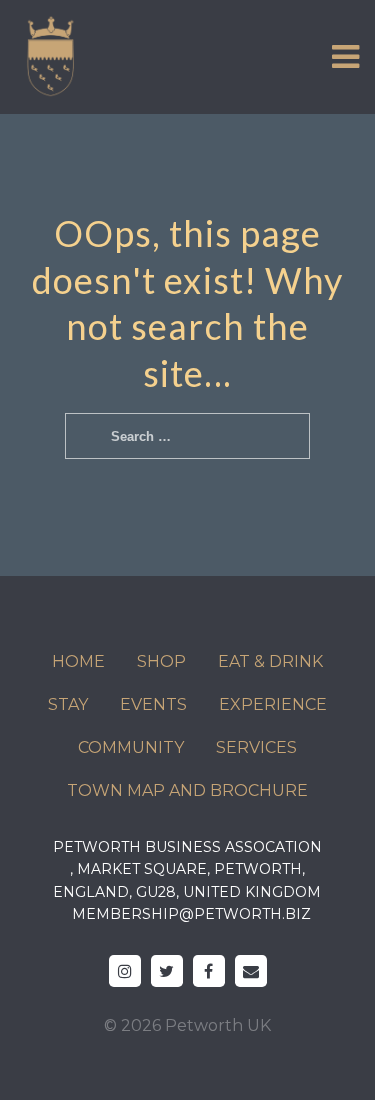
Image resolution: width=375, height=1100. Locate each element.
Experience (273, 704)
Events (153, 704)
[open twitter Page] (167, 971)
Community (131, 747)
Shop (161, 661)
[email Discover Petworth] (251, 971)
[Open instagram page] (125, 971)
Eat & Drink (270, 661)
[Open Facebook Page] (209, 971)
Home (78, 661)
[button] (345, 57)
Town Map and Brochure (187, 790)
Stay (68, 704)
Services (256, 747)
